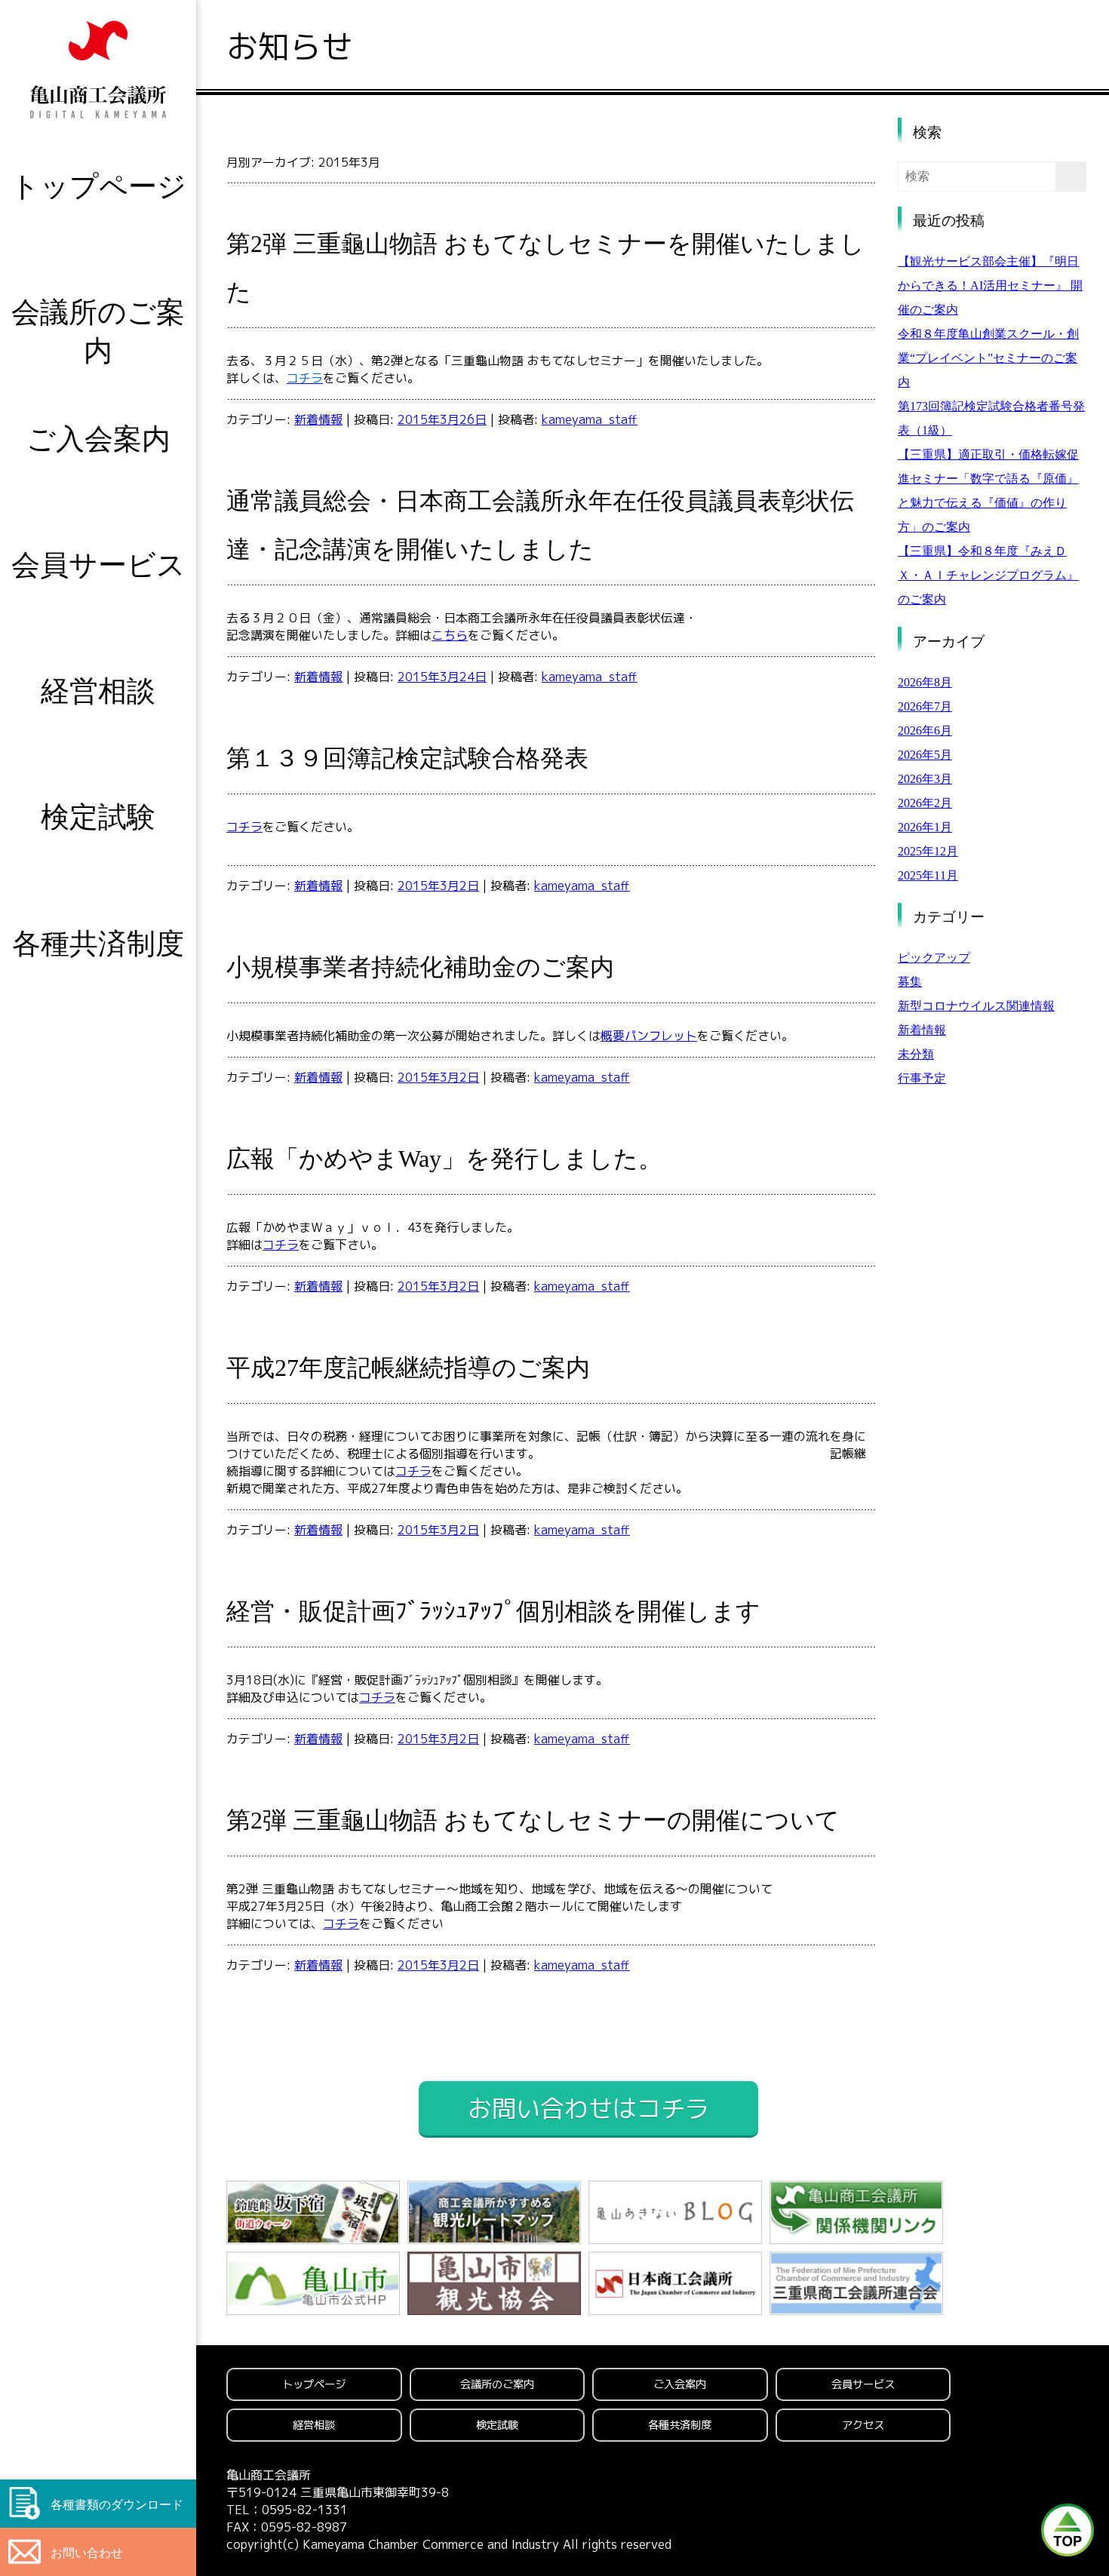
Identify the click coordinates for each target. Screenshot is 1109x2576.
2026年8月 (925, 682)
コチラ (244, 827)
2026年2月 (925, 803)
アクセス (863, 2425)
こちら (450, 635)
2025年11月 (928, 875)
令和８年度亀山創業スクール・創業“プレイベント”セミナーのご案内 (988, 358)
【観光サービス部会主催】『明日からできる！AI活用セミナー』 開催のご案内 (990, 286)
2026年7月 (925, 706)
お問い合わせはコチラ (588, 2108)
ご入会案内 (98, 439)
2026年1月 (925, 827)
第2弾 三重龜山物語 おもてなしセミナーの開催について (533, 1820)
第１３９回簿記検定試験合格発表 (407, 758)
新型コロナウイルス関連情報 (976, 1006)
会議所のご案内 (98, 331)
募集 (910, 982)
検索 (927, 132)
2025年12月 (928, 851)
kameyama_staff (590, 419)
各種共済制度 (98, 943)
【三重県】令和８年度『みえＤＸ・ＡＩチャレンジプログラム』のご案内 (988, 575)
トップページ (98, 186)
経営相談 (98, 691)
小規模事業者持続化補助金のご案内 (420, 967)
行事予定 (922, 1078)
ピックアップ (934, 958)
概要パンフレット (649, 1036)
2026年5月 (925, 755)
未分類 (916, 1054)
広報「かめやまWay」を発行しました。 (444, 1159)
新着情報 (318, 419)
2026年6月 (925, 731)
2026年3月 (925, 779)
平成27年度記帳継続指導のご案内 (408, 1368)
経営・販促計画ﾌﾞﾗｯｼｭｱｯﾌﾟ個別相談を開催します (493, 1611)
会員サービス (98, 565)
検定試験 (98, 817)
